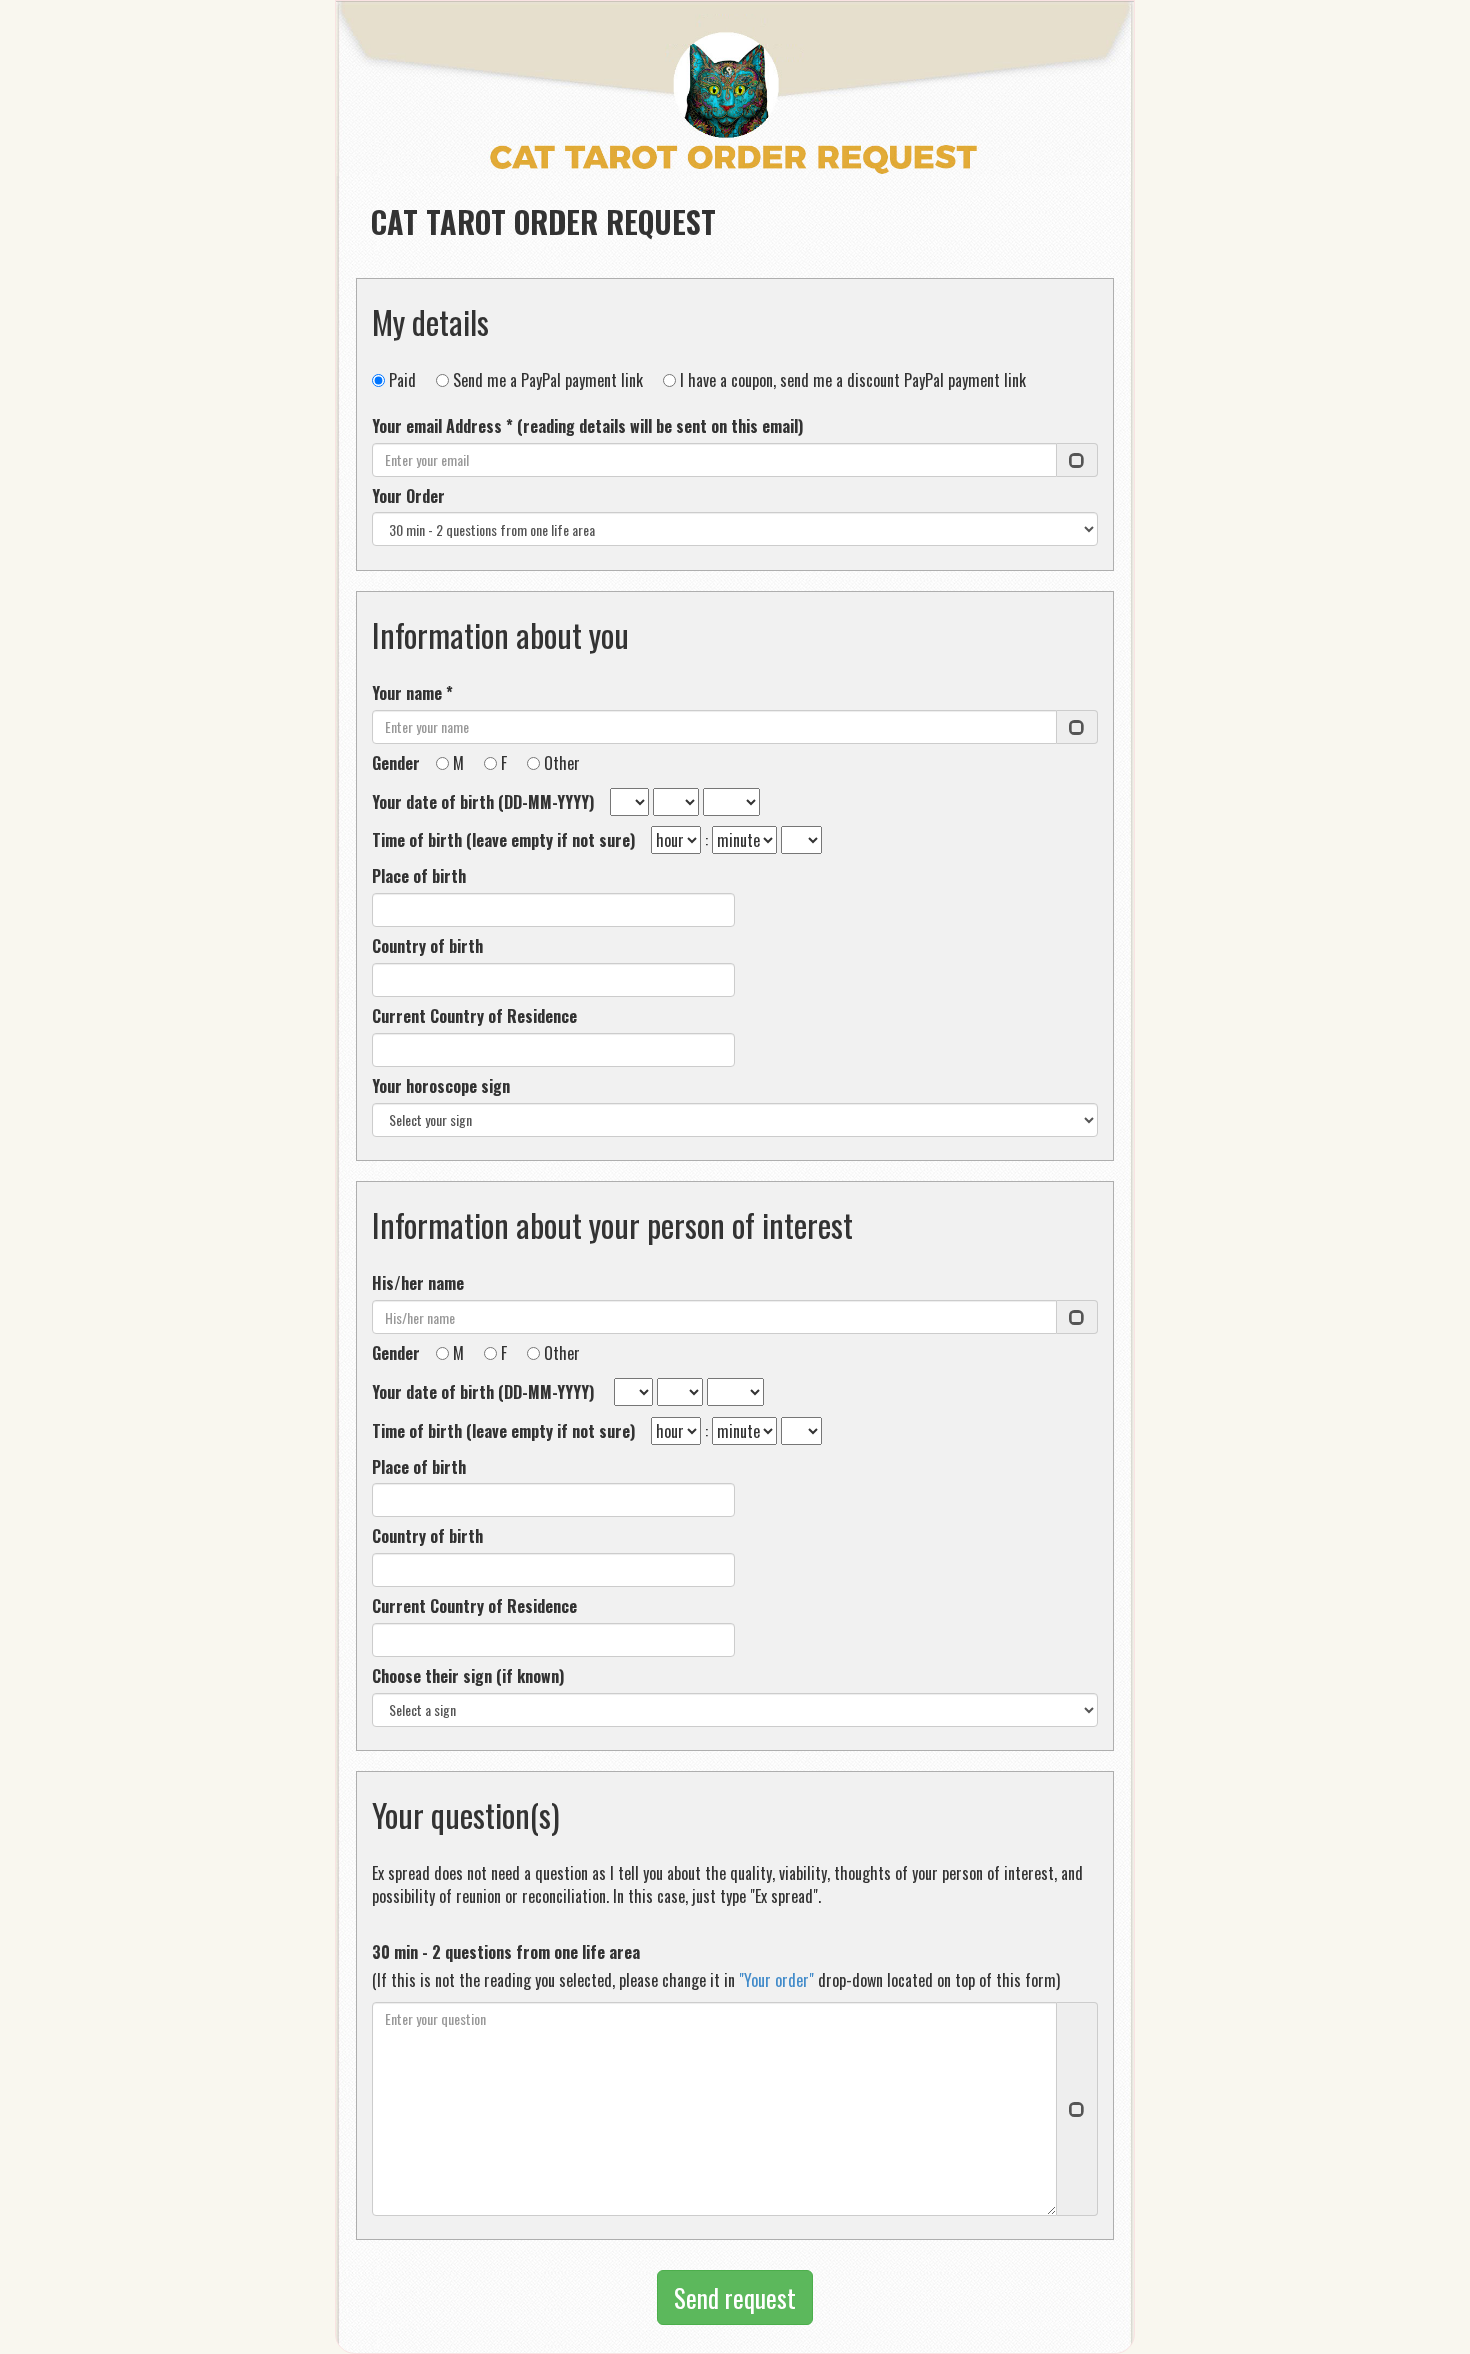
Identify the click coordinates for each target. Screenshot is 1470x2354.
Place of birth (419, 876)
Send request (735, 2297)
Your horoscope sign (441, 1086)
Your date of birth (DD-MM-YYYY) (489, 802)
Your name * (412, 693)
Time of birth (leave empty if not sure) (509, 840)
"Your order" (776, 1980)
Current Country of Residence (474, 1016)
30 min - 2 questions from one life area (506, 1952)
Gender (402, 763)
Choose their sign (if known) (468, 1676)
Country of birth (427, 946)
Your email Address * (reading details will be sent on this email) (587, 426)
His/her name (418, 1283)
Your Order (408, 496)
